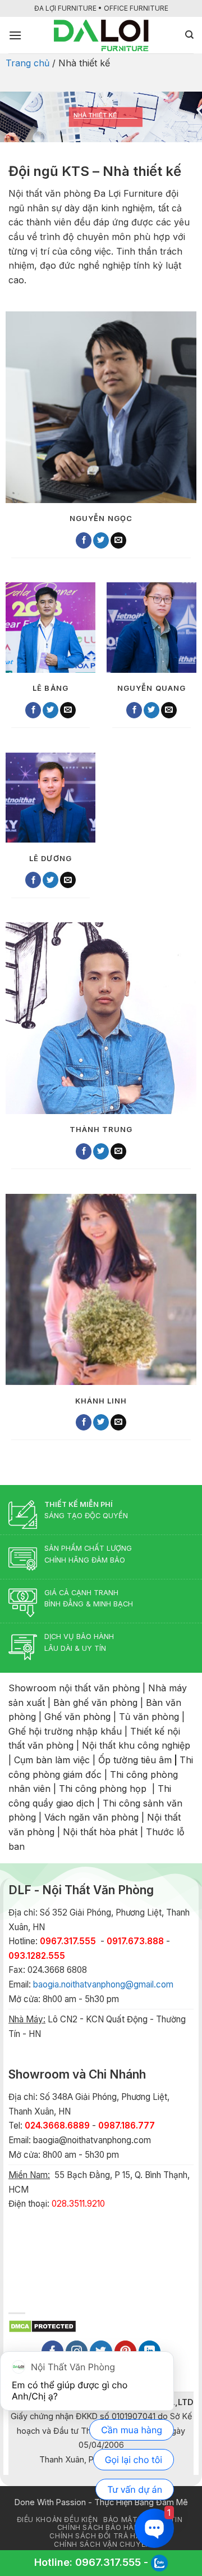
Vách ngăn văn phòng (91, 1817)
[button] (15, 35)
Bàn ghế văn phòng (95, 1703)
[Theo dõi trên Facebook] (84, 540)
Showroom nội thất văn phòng (74, 1688)
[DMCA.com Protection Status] (42, 2325)
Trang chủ (27, 63)
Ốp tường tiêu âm (135, 1760)
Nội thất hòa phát (100, 1832)
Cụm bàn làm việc (52, 1760)
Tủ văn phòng (149, 1717)
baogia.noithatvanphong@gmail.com (103, 1984)
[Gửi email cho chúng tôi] (118, 540)
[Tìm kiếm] (189, 35)
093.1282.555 (37, 1956)
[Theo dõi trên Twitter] (101, 540)
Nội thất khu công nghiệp (136, 1745)
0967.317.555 (108, 2562)
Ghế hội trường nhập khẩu (65, 1731)
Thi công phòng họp (103, 1789)
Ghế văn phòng (77, 1717)
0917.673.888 (135, 1941)
